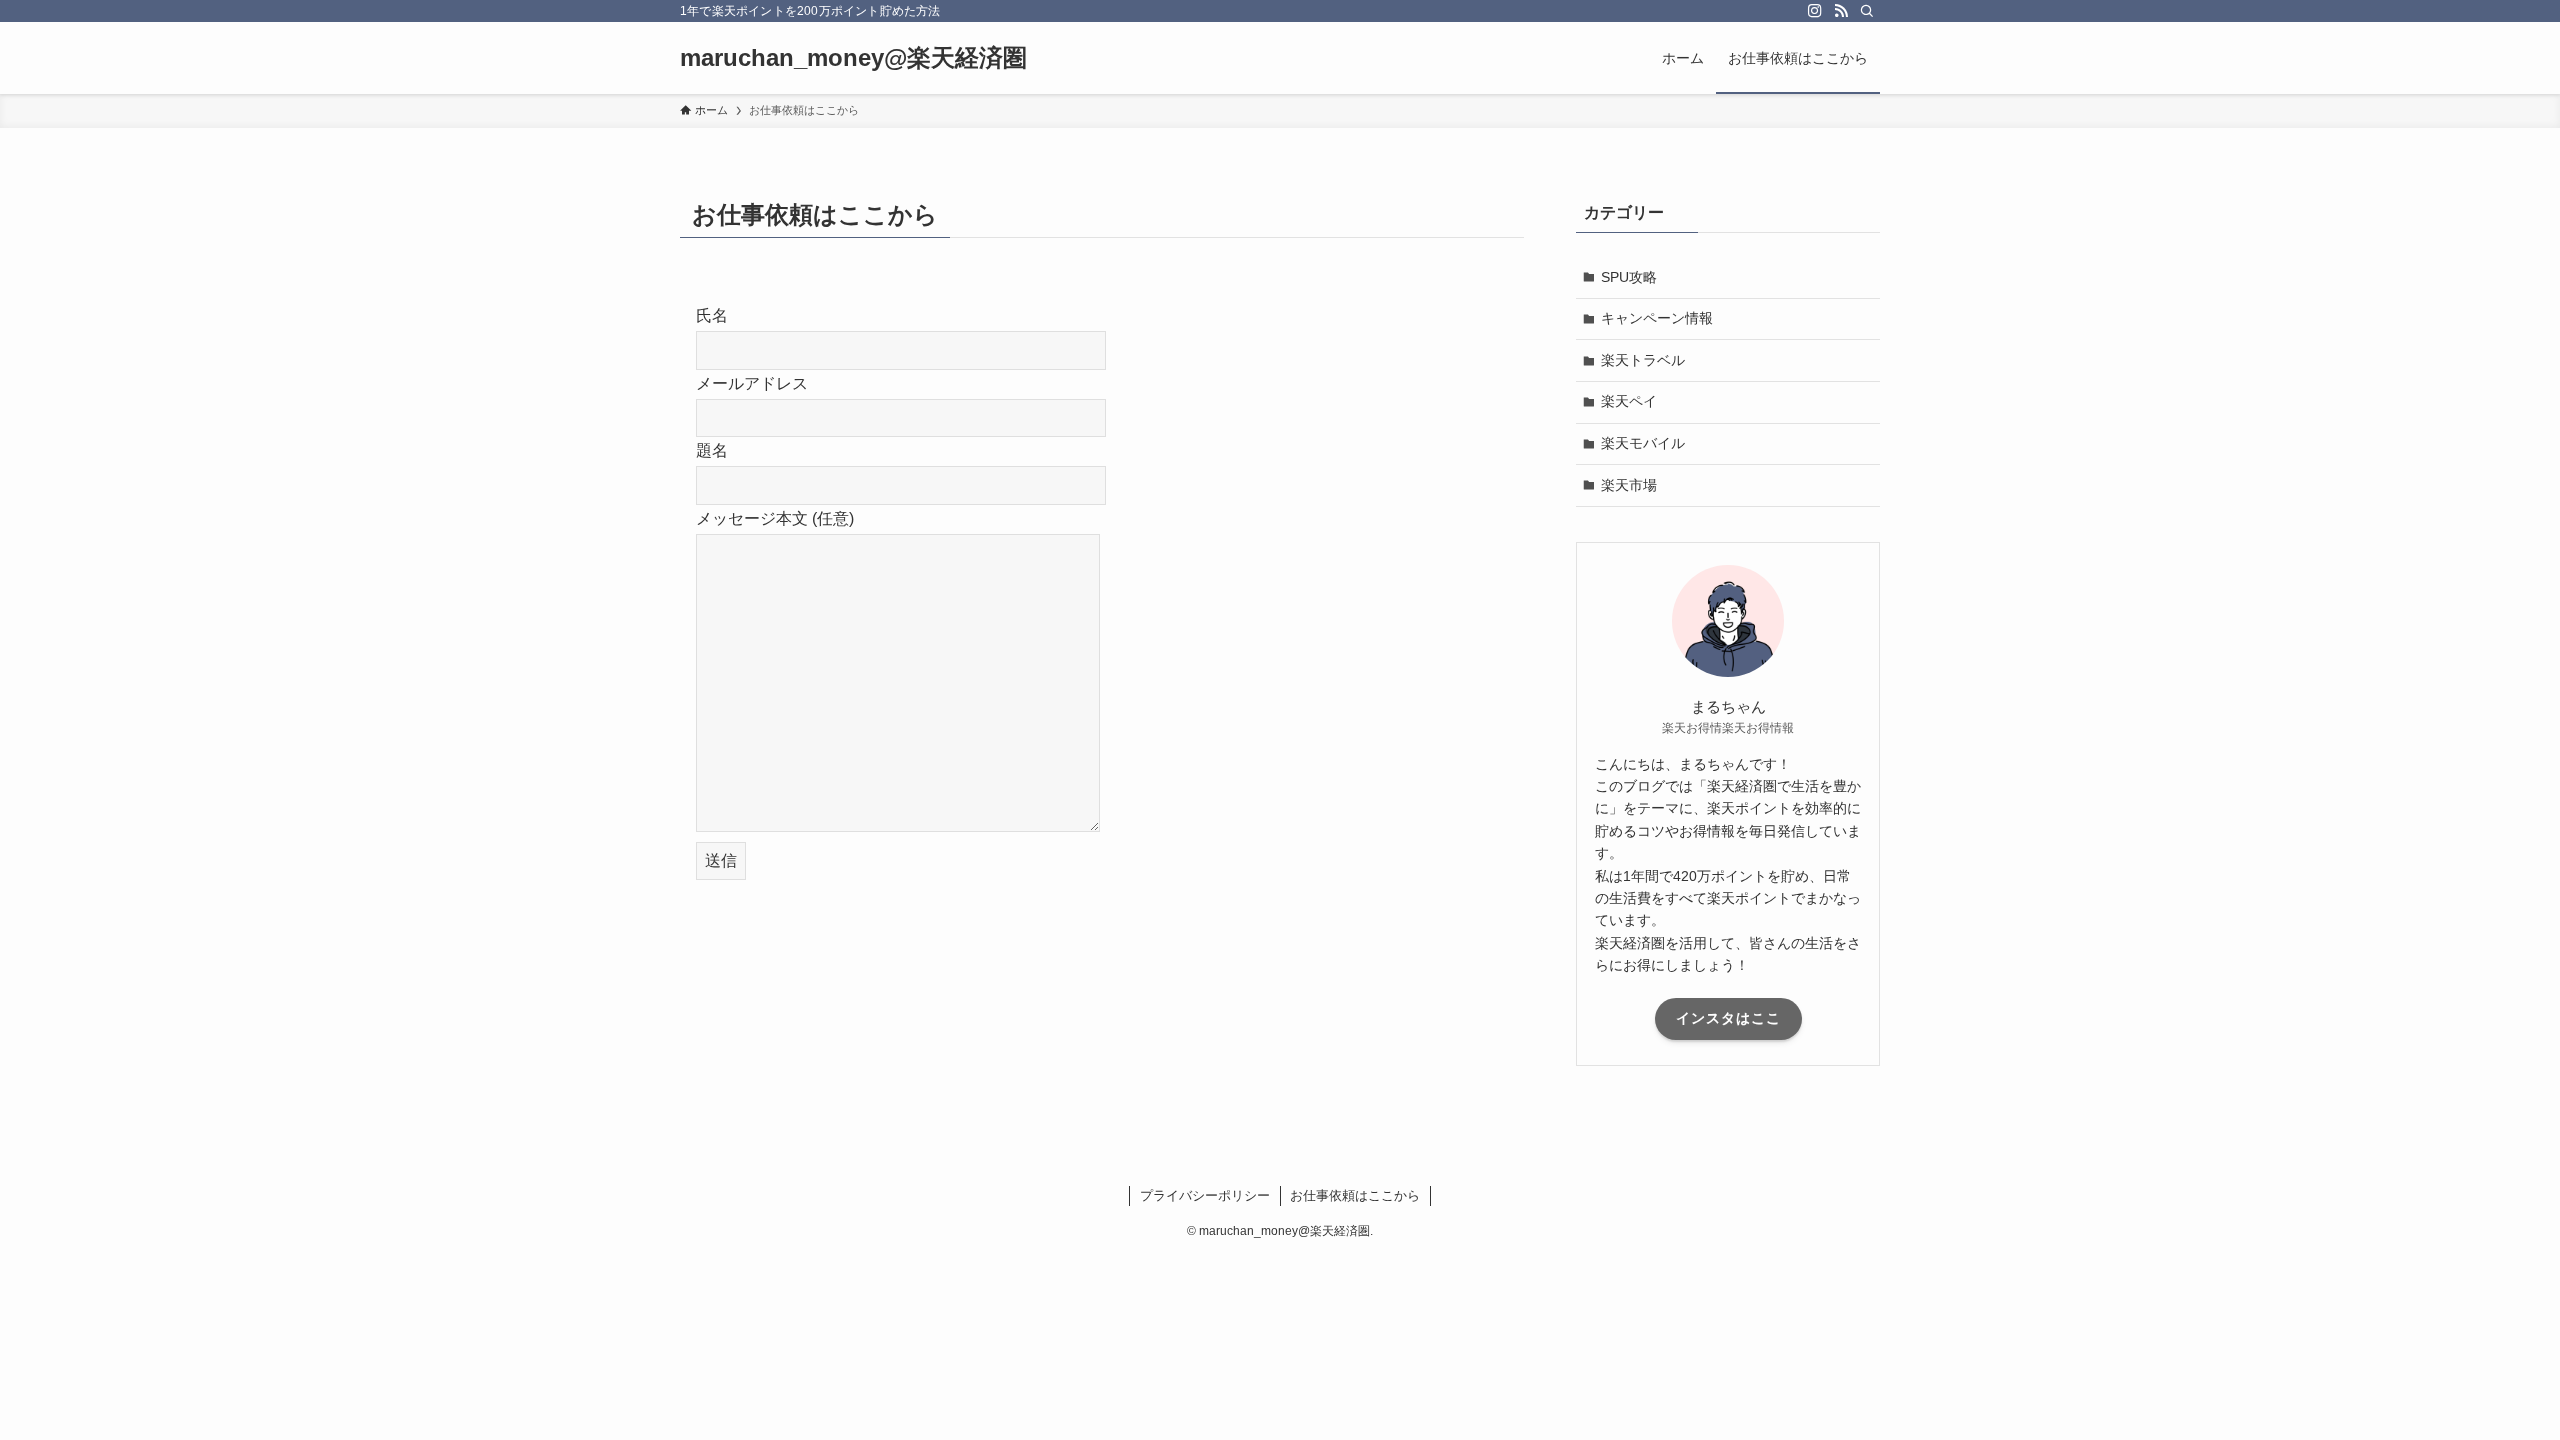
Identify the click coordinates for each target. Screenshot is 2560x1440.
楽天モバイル (1643, 443)
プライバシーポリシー (1205, 1195)
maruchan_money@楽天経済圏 (853, 58)
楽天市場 (1629, 485)
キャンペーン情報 (1657, 318)
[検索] (1867, 11)
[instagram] (1815, 11)
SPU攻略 (1629, 277)
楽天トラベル (1643, 360)
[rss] (1841, 11)
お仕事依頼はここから (1355, 1195)
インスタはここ (1728, 1018)
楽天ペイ (1629, 401)
